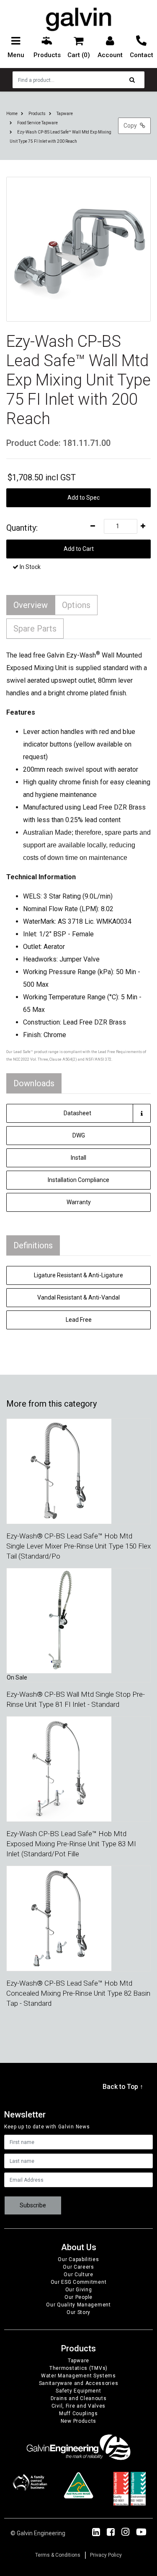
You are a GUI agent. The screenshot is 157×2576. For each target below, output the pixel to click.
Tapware (78, 2361)
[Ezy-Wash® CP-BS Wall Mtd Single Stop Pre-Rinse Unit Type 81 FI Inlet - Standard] (59, 1620)
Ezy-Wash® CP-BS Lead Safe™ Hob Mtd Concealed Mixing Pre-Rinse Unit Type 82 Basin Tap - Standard (78, 1993)
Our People (78, 2297)
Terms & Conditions (58, 2555)
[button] (78, 498)
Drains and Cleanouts (79, 2398)
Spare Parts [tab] (35, 629)
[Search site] (134, 80)
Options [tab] (76, 605)
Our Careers (78, 2267)
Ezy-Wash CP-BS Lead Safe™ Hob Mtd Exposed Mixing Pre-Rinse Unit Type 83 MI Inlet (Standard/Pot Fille (71, 1844)
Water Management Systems (78, 2376)
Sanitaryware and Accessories (79, 2383)
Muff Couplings (78, 2414)
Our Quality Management (78, 2305)
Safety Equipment (78, 2391)
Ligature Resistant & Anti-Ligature (78, 1275)
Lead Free (79, 1320)
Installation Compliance (78, 1180)
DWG (79, 1135)
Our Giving (79, 2290)
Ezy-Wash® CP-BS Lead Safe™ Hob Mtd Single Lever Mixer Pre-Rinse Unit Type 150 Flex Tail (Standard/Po (78, 1546)
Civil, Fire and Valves (78, 2406)
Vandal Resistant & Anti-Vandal (78, 1297)
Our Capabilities (78, 2259)
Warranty (79, 1202)
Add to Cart (79, 549)
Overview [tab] (31, 605)
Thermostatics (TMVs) (78, 2368)
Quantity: (22, 528)
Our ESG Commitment (79, 2282)
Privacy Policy (106, 2555)
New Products (78, 2421)
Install (78, 1158)
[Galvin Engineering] (78, 19)
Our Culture (78, 2275)
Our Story (78, 2312)
